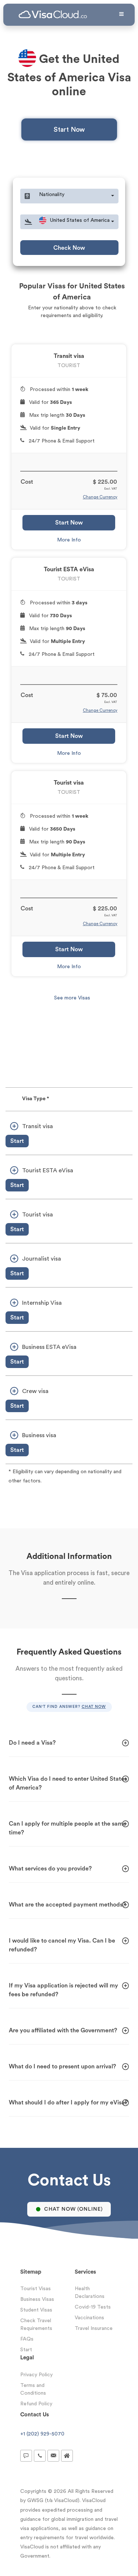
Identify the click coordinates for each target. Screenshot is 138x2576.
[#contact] (26, 2456)
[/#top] (67, 2456)
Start (17, 1141)
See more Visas (72, 998)
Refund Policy (36, 2404)
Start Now (69, 129)
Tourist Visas (36, 2289)
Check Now (69, 248)
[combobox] (77, 196)
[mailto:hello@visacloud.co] (53, 2456)
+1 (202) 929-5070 (42, 2434)
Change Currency (100, 497)
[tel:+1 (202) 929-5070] (40, 2456)
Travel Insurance (94, 2328)
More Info (69, 540)
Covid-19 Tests (93, 2307)
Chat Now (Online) (73, 2209)
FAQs (27, 2339)
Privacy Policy (36, 2375)
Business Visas (37, 2299)
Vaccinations (89, 2318)
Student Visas (36, 2310)
